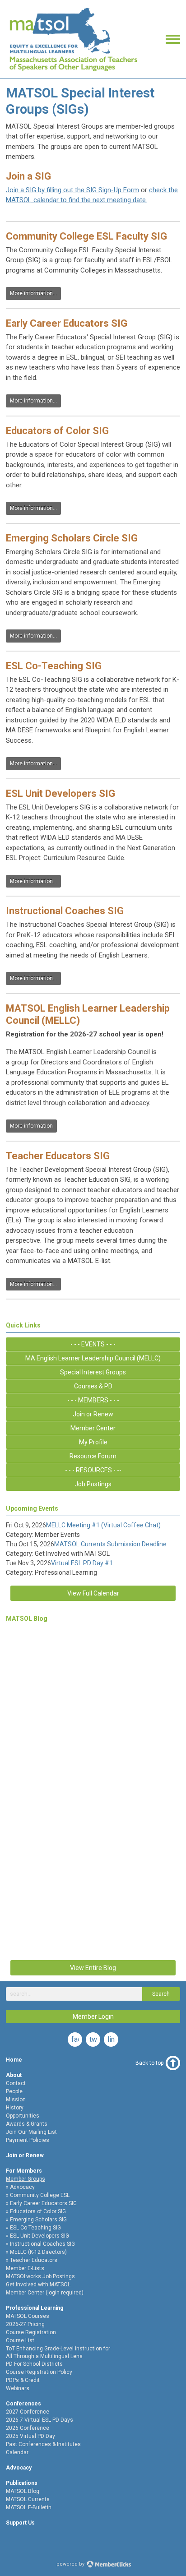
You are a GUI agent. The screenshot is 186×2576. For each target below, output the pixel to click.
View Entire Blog (93, 1968)
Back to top (149, 2063)
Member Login (93, 2016)
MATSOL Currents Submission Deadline (110, 1544)
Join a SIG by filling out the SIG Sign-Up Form (72, 190)
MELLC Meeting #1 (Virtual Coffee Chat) (103, 1525)
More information (31, 1126)
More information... (33, 293)
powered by (71, 2564)
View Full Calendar (93, 1593)
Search (161, 1994)
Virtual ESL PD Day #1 (82, 1563)
